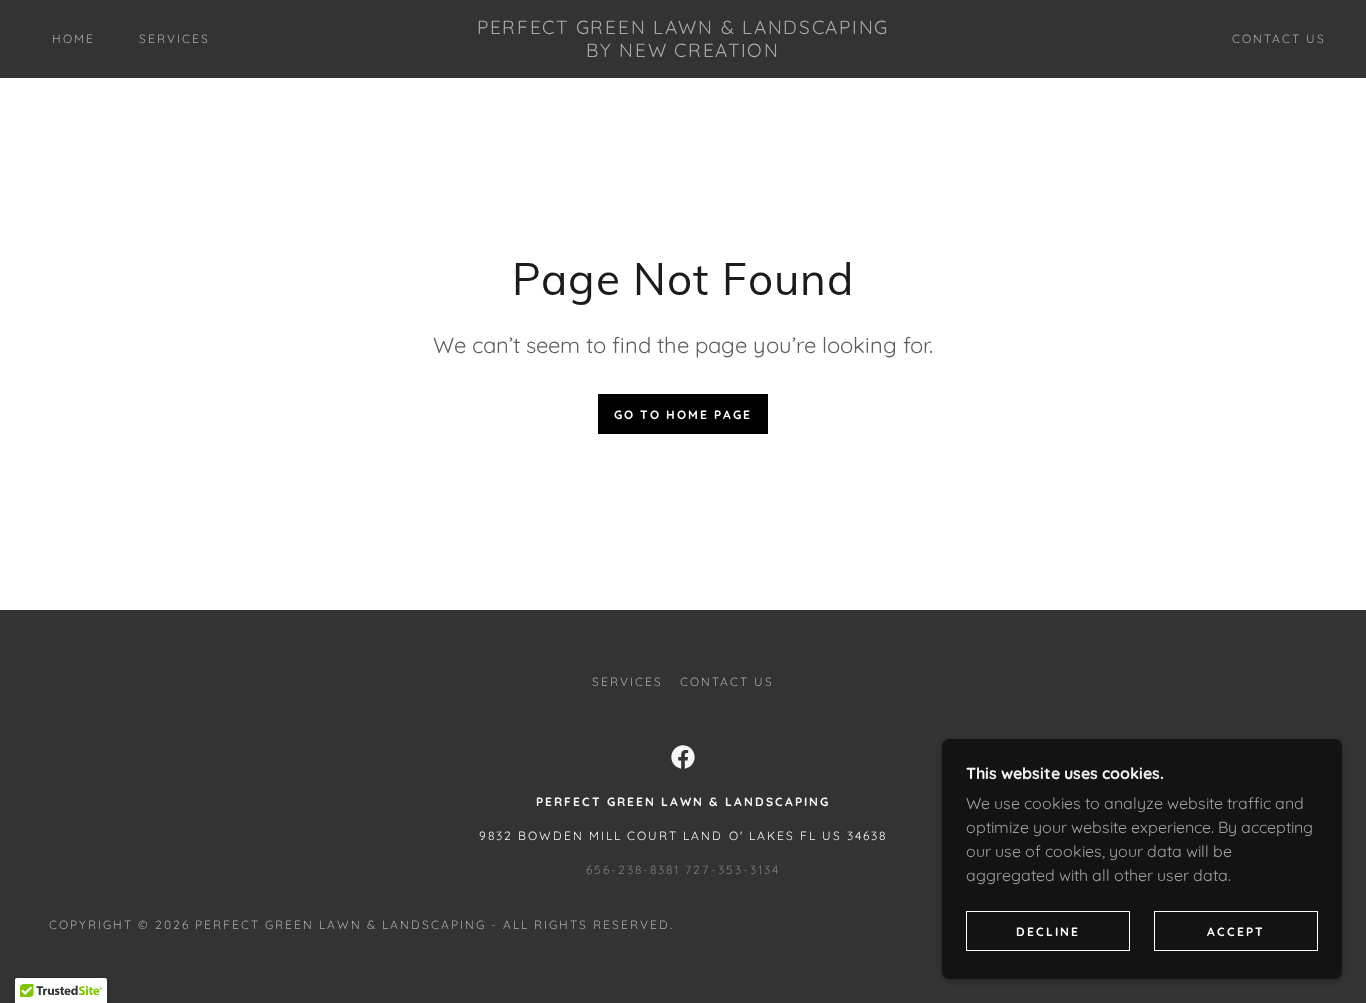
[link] (683, 51)
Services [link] (174, 38)
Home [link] (73, 38)
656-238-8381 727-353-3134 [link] (682, 869)
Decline (1048, 931)
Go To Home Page (683, 414)
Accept (1236, 931)
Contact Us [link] (1279, 38)
